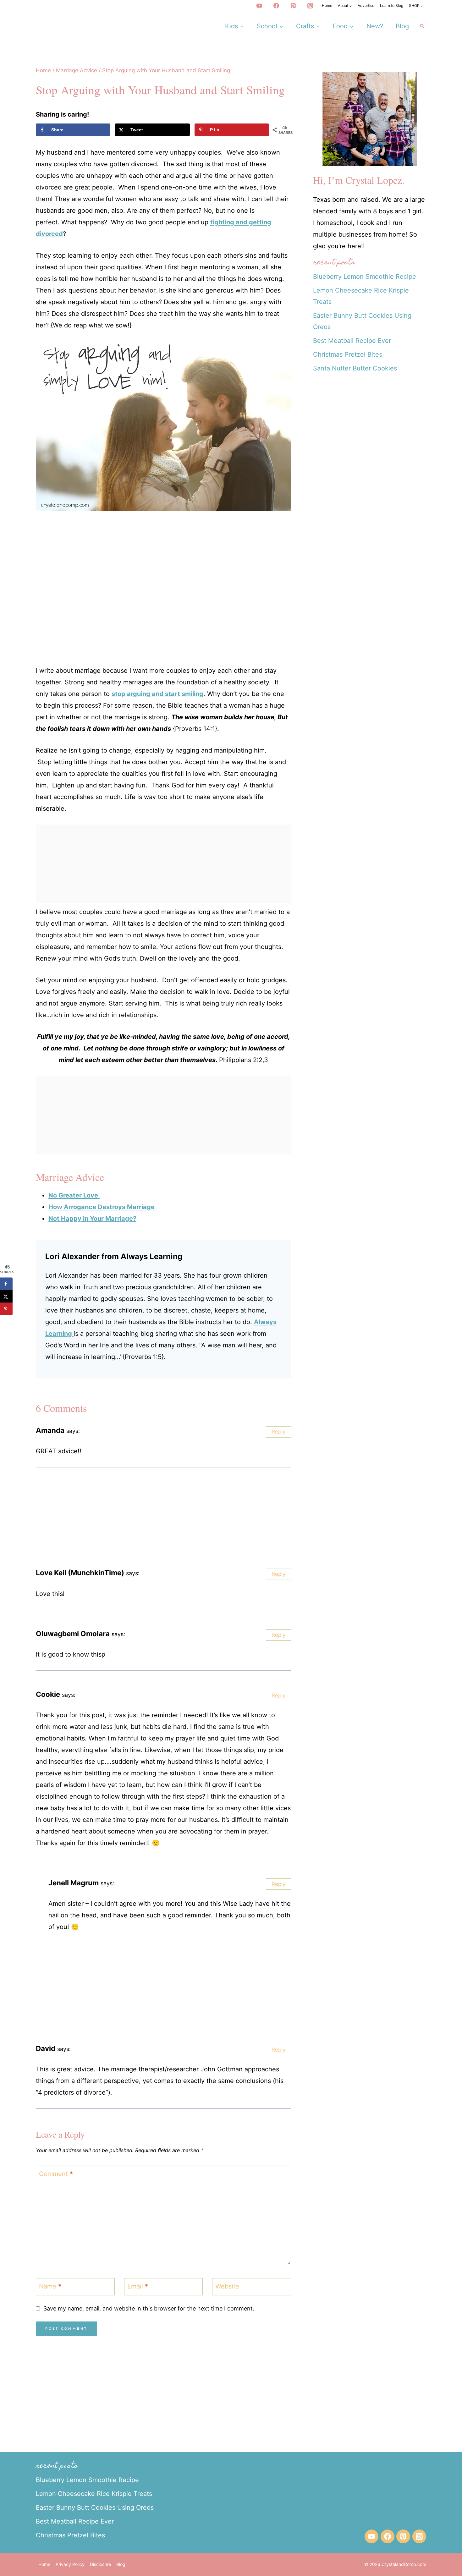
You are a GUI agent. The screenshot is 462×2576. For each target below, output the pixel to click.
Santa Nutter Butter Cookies (355, 368)
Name (50, 2286)
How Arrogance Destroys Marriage (102, 1207)
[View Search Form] (422, 26)
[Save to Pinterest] (6, 1309)
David (46, 2048)
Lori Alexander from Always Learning (114, 1256)
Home (327, 5)
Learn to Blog (392, 5)
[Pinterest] (293, 6)
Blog (402, 26)
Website (227, 2286)
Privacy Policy (70, 2564)
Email (138, 2286)
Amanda (50, 1430)
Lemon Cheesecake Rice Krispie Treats (94, 2494)
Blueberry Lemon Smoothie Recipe (365, 277)
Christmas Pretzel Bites (348, 354)
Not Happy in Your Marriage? (92, 1219)
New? (375, 26)
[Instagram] (310, 6)
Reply (278, 1432)
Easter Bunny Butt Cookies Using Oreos (95, 2507)
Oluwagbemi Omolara (73, 1633)
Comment (56, 2174)
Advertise (366, 5)
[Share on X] (6, 1296)
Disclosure (100, 2564)
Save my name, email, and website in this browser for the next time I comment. (149, 2308)
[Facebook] (276, 6)
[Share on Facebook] (6, 1284)
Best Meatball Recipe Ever (352, 341)
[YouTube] (259, 6)
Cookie (48, 1694)
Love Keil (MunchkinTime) (80, 1573)
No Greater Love (74, 1195)
